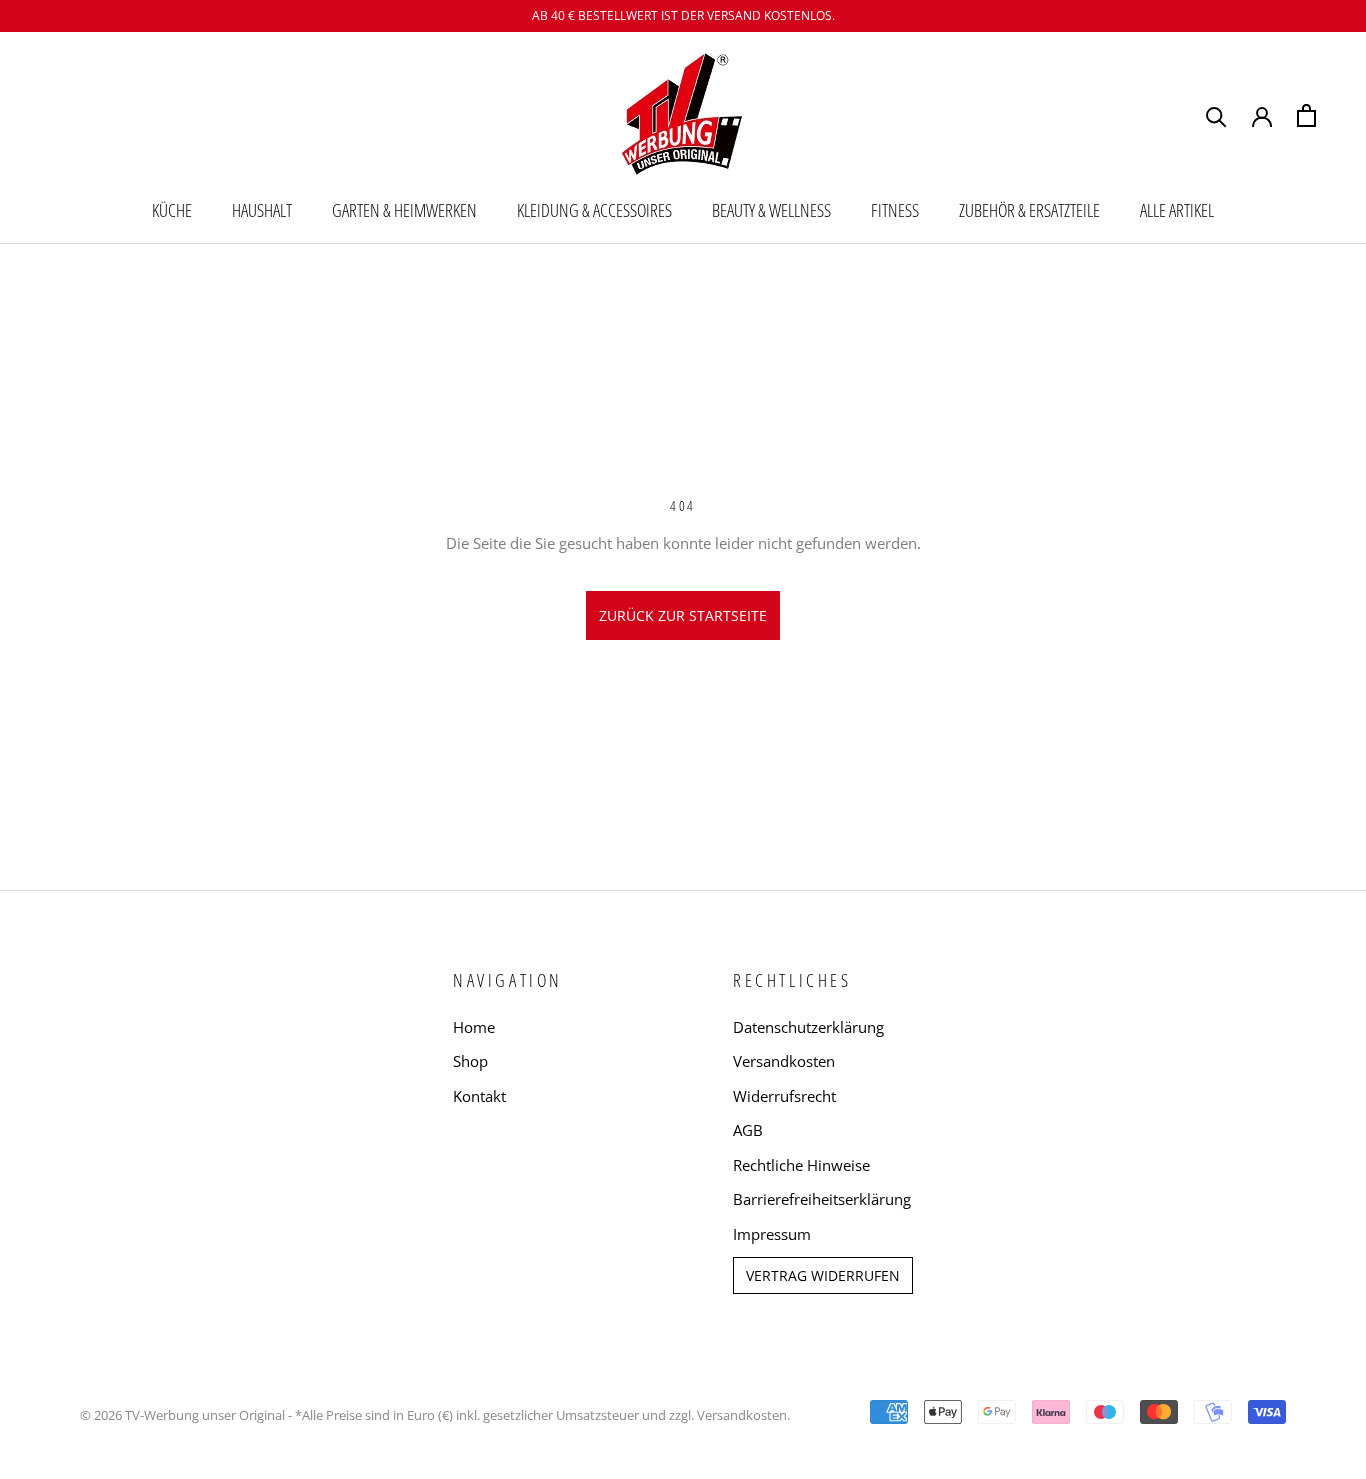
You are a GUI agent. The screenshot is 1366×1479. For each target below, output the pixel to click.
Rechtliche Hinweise (801, 1165)
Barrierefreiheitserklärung (822, 1199)
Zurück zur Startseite (683, 615)
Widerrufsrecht (784, 1096)
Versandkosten (784, 1061)
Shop (470, 1061)
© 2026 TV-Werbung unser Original (182, 1415)
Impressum (772, 1234)
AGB (748, 1130)
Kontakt (479, 1096)
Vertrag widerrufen (823, 1275)
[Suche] (1216, 115)
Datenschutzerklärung (808, 1027)
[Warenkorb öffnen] (1306, 115)
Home (474, 1027)
